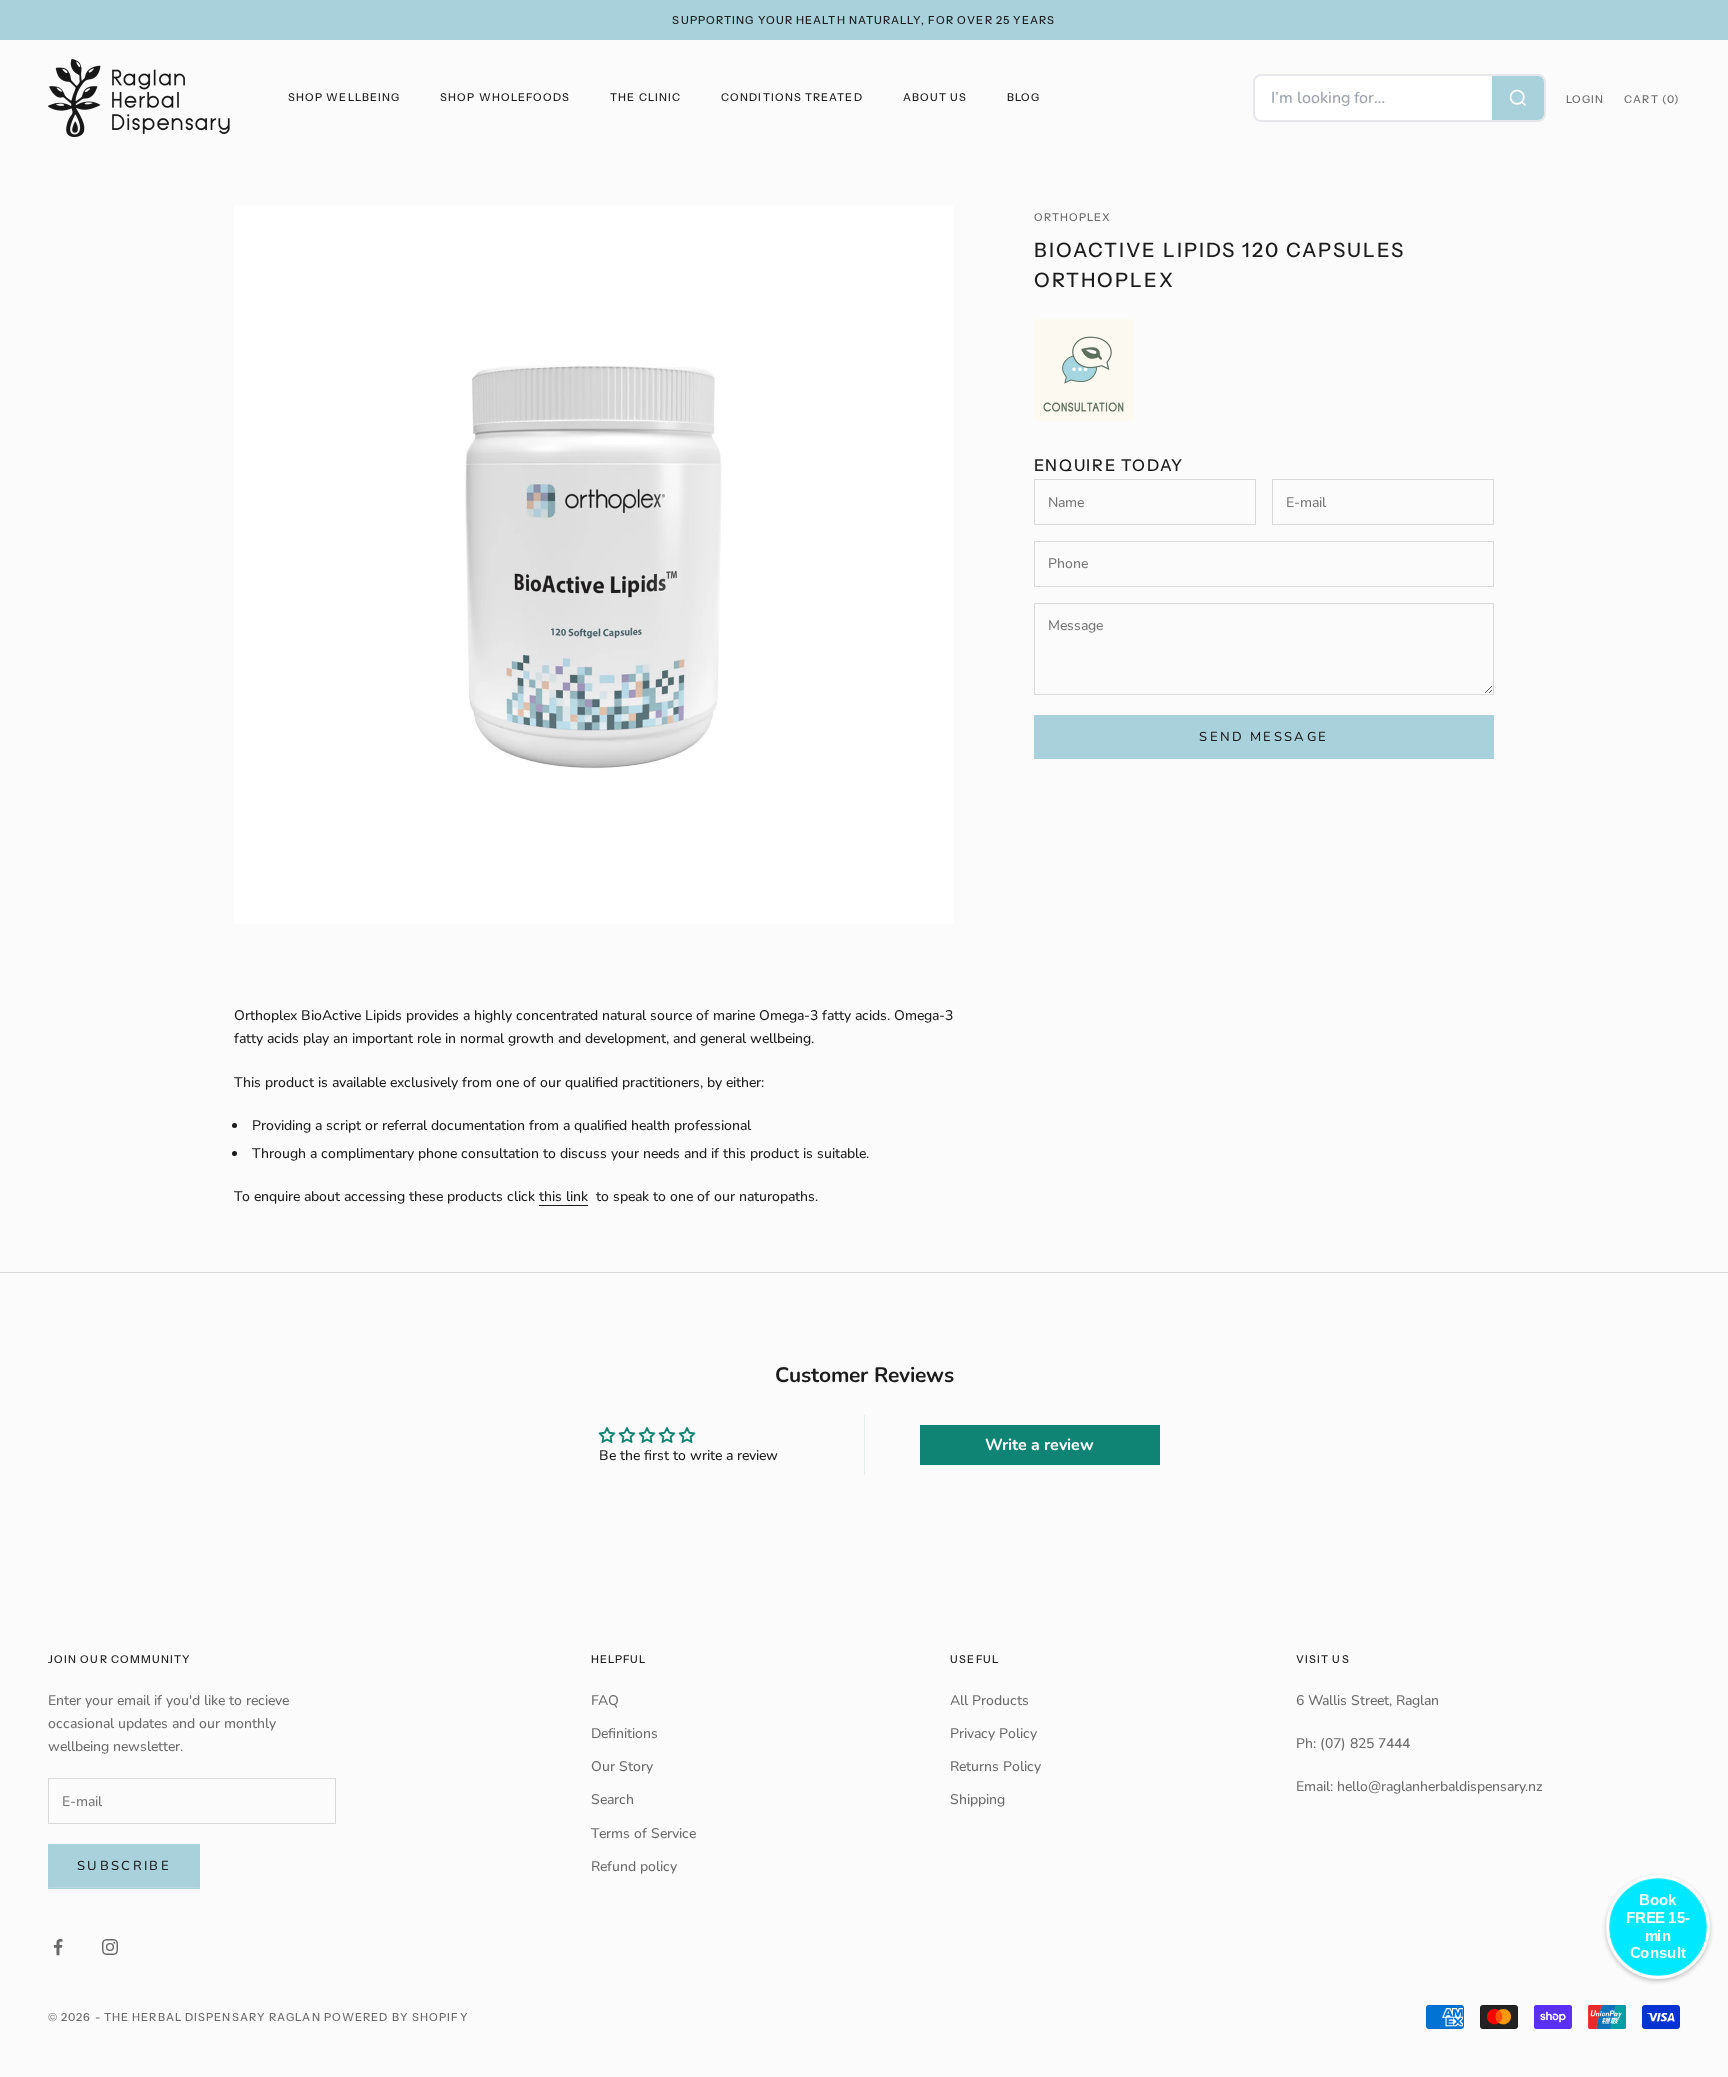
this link (563, 1196)
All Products (989, 1700)
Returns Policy (995, 1766)
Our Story (622, 1766)
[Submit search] (1518, 98)
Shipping (977, 1799)
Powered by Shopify (396, 2017)
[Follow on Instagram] (110, 1947)
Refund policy (634, 1866)
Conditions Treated (791, 97)
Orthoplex (1073, 217)
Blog (1023, 97)
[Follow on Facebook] (58, 1947)
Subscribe (124, 1866)
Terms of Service (643, 1833)
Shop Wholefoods (505, 97)
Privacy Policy (993, 1733)
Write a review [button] (1039, 1445)
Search (612, 1799)
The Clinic (645, 97)
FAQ (605, 1700)
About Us (935, 97)
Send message (1263, 736)
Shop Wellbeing (344, 97)
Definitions (624, 1733)
